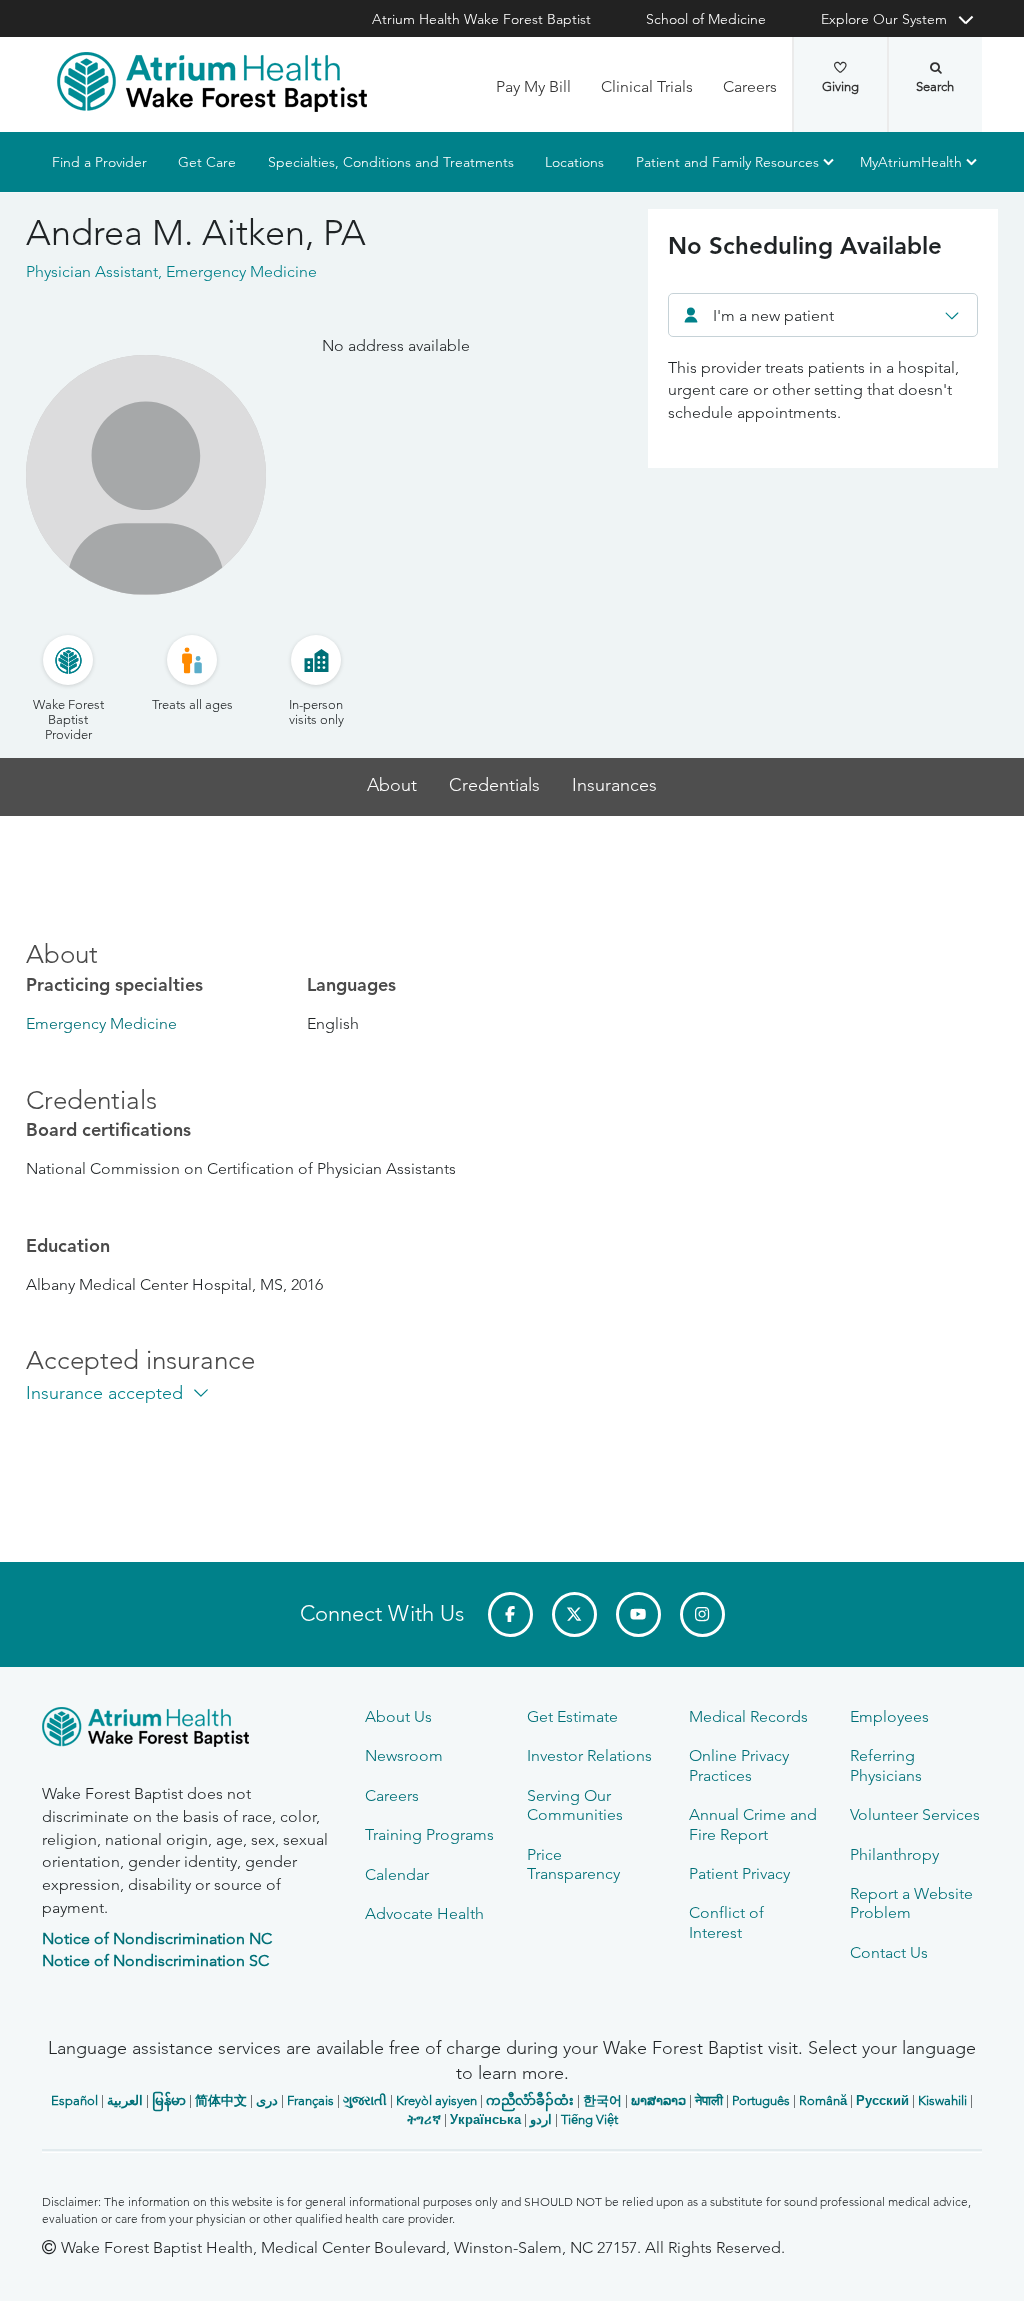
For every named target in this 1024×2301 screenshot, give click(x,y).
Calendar (397, 1874)
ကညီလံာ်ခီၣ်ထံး (530, 2100)
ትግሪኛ (424, 2119)
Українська (485, 2119)
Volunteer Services (915, 1814)
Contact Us (889, 1952)
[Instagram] (702, 1614)
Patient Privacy (739, 1873)
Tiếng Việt (589, 2119)
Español (74, 2100)
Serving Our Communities (575, 1805)
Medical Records (748, 1716)
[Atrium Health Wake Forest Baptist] (212, 82)
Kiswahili (942, 2100)
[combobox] (823, 315)
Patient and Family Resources (727, 162)
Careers (750, 86)
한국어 (602, 2100)
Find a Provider (99, 162)
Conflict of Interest (726, 1922)
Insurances (614, 785)
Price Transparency (573, 1864)
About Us (398, 1716)
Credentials (494, 785)
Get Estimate (572, 1716)
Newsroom (404, 1755)
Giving (840, 86)
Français (310, 2100)
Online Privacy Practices (739, 1765)
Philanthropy (894, 1854)
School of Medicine (706, 19)
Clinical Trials (647, 86)
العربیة (125, 2100)
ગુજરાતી (365, 2100)
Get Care (207, 162)
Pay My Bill (533, 86)
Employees (889, 1716)
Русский (882, 2100)
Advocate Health (424, 1913)
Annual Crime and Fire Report (753, 1824)
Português (761, 2100)
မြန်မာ (169, 2100)
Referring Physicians (886, 1765)
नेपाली (709, 2100)
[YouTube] (638, 1614)
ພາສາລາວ (658, 2100)
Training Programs (429, 1834)
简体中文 (221, 2100)
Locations (574, 162)
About (392, 785)
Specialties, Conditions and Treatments (391, 162)
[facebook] (510, 1614)
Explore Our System (884, 19)
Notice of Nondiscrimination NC (157, 1938)
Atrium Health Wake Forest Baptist (481, 19)
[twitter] (574, 1614)
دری (267, 2100)
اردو (541, 2119)
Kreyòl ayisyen (436, 2100)
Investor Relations (589, 1755)
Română (823, 2100)
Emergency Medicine (101, 1023)
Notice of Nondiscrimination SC (155, 1960)
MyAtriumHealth (911, 162)
